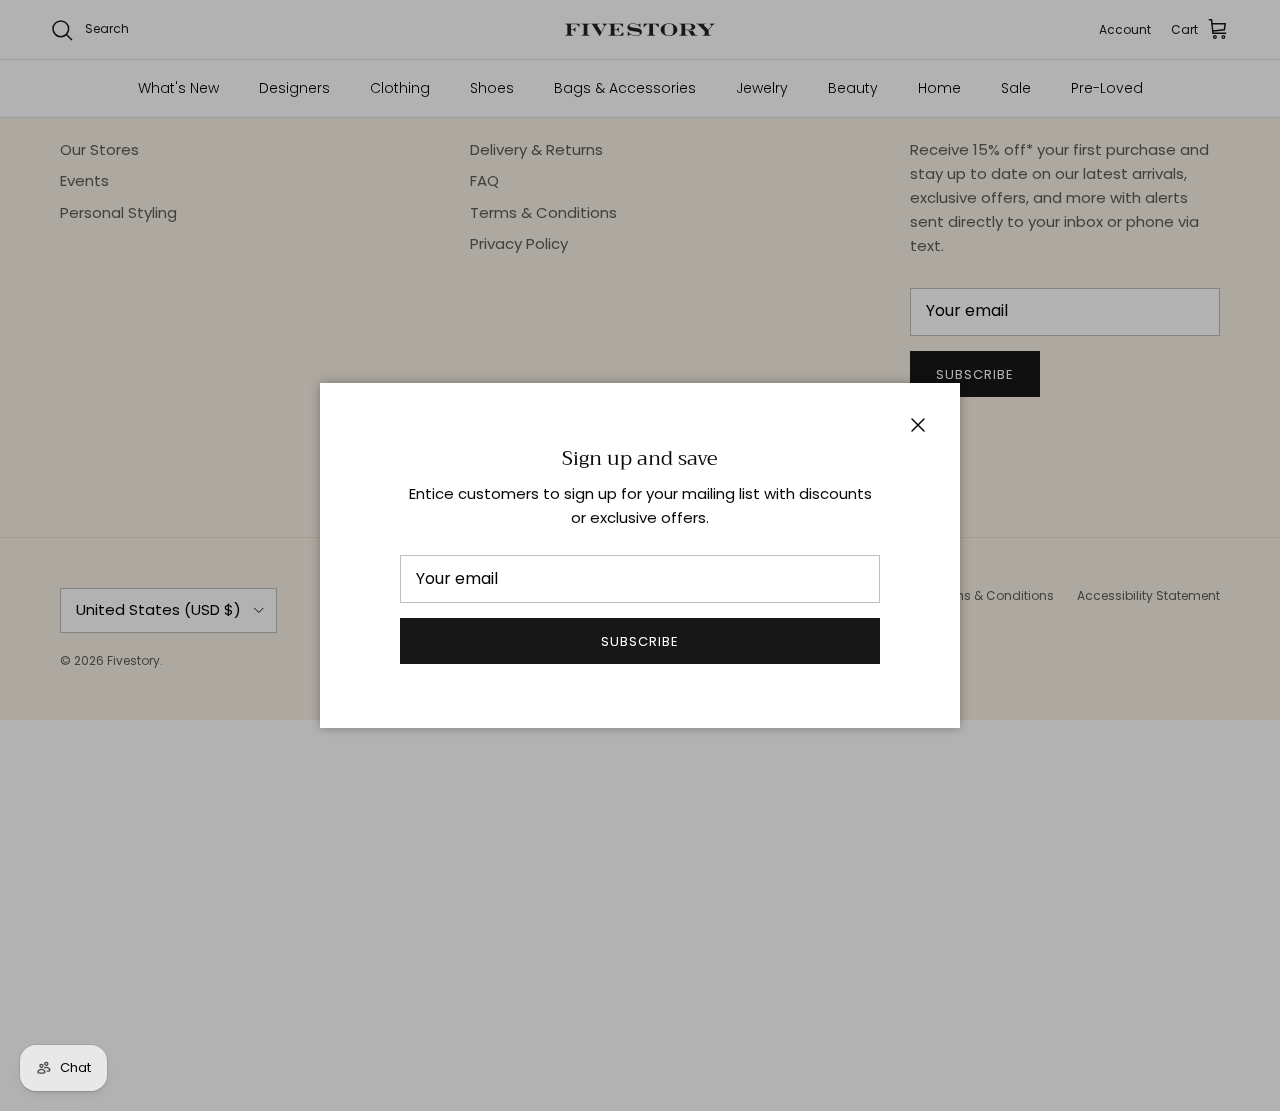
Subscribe (640, 641)
